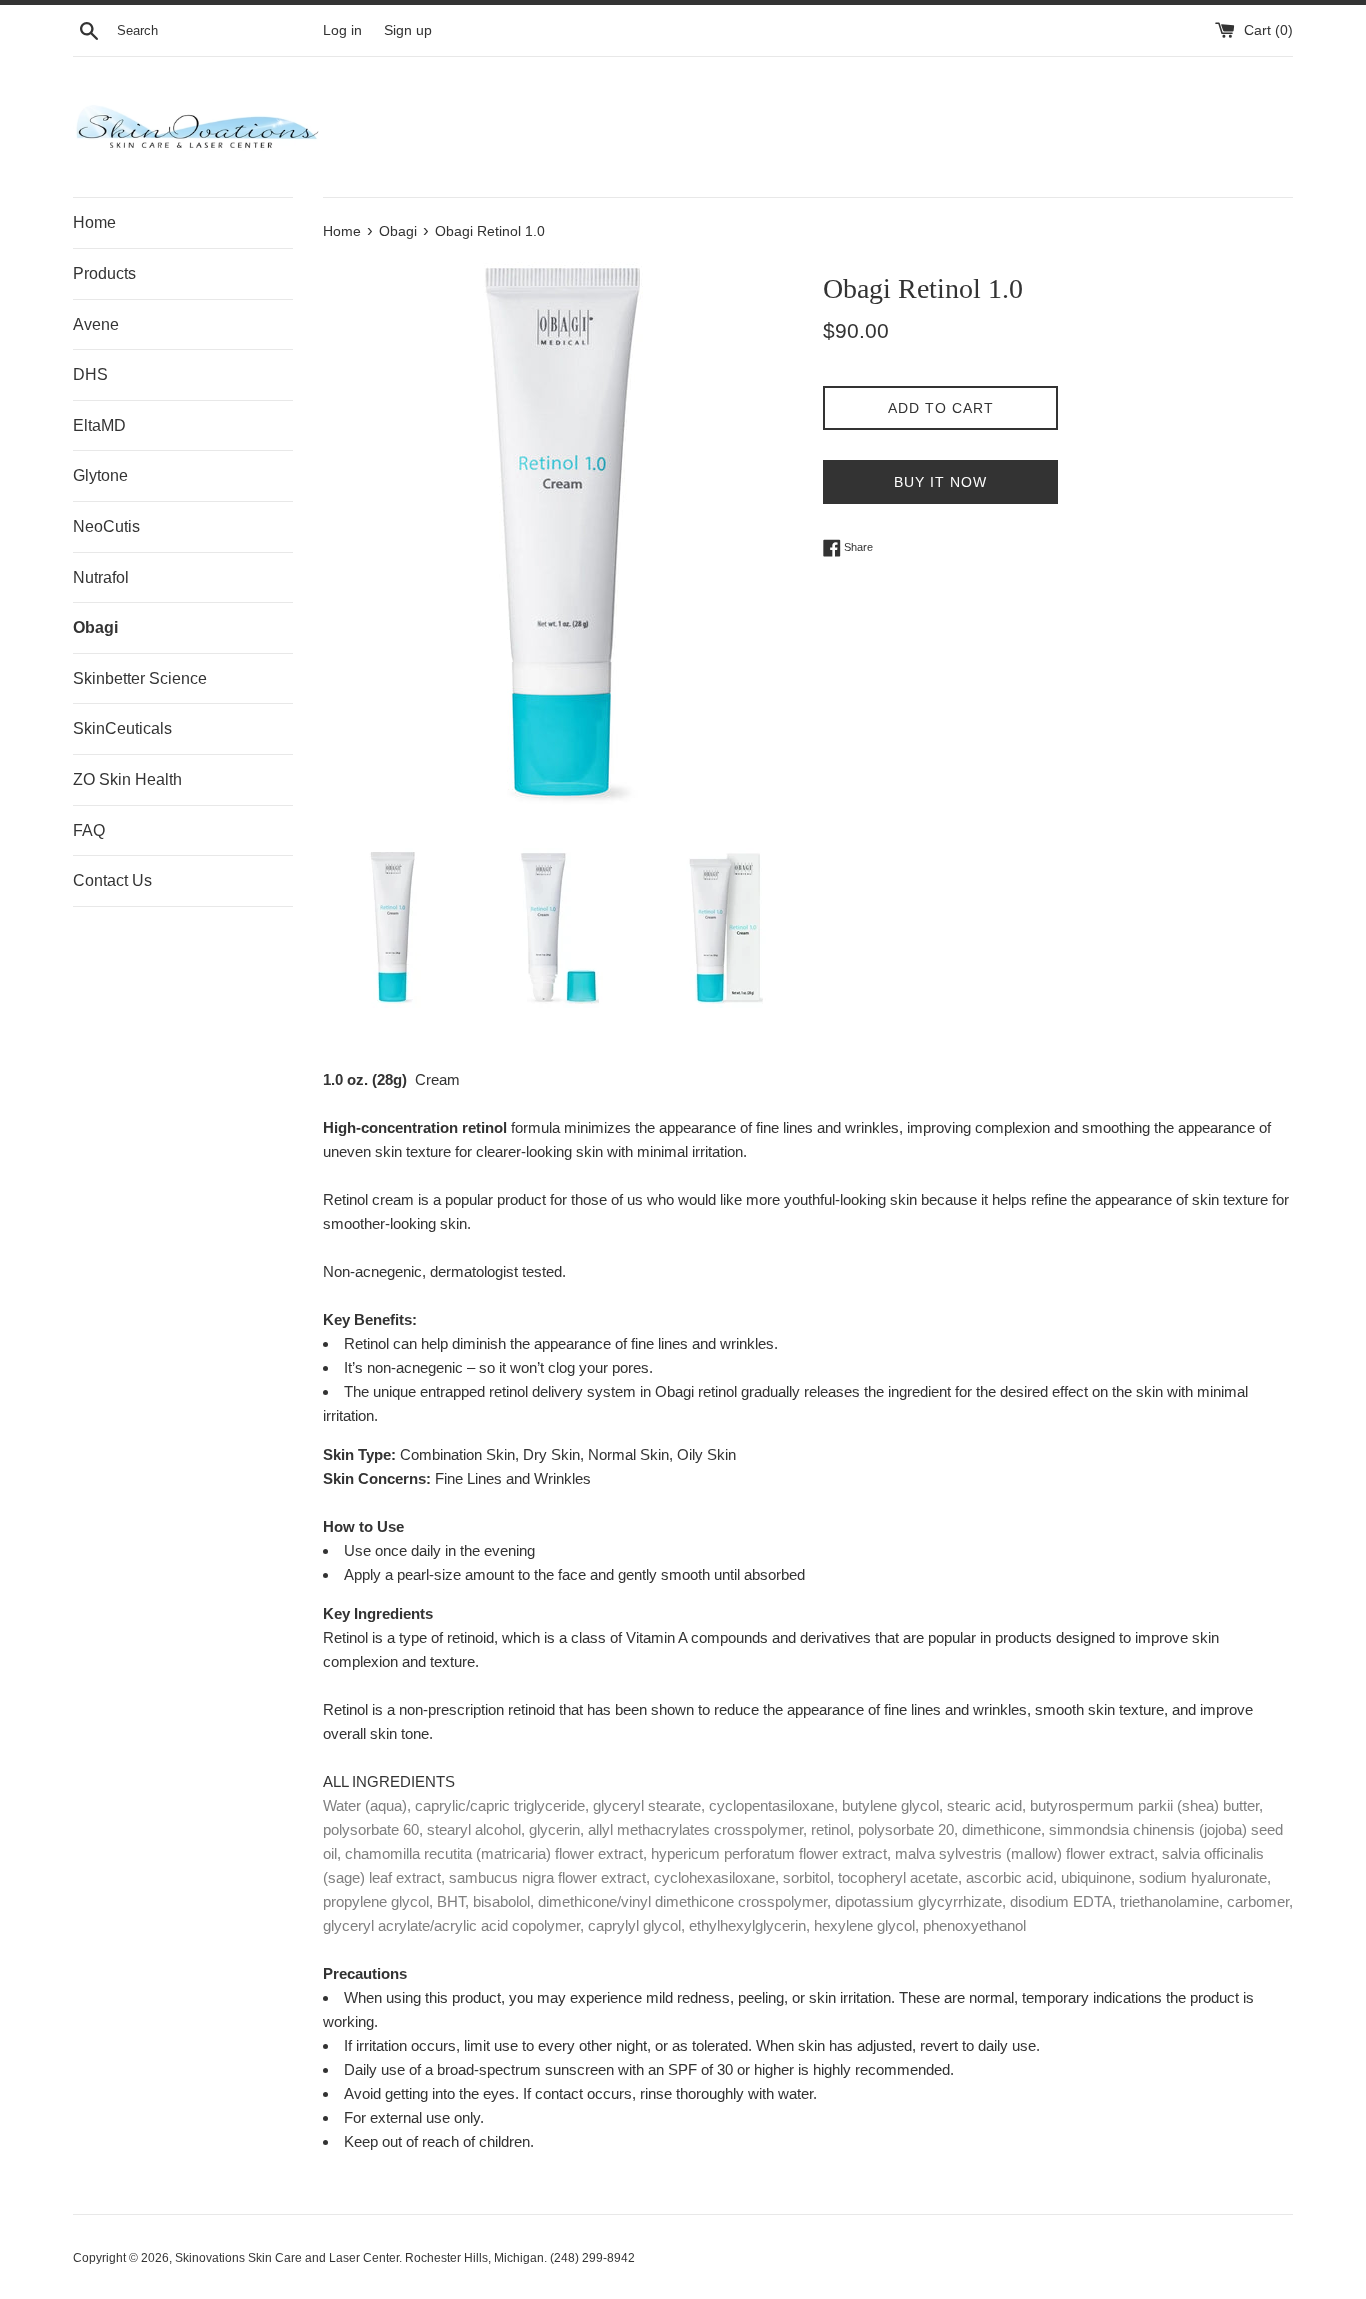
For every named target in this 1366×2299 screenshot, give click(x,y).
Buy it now (940, 482)
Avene (96, 324)
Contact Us (112, 880)
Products (104, 273)
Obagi (95, 627)
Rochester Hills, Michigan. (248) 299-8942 (520, 2258)
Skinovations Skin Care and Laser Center (287, 2258)
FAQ (89, 830)
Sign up (408, 30)
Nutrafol (101, 577)
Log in (342, 30)
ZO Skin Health (127, 779)
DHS (90, 374)
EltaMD (99, 425)
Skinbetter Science (140, 678)
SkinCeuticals (122, 728)
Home (94, 222)
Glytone (100, 475)
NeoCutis (106, 526)
